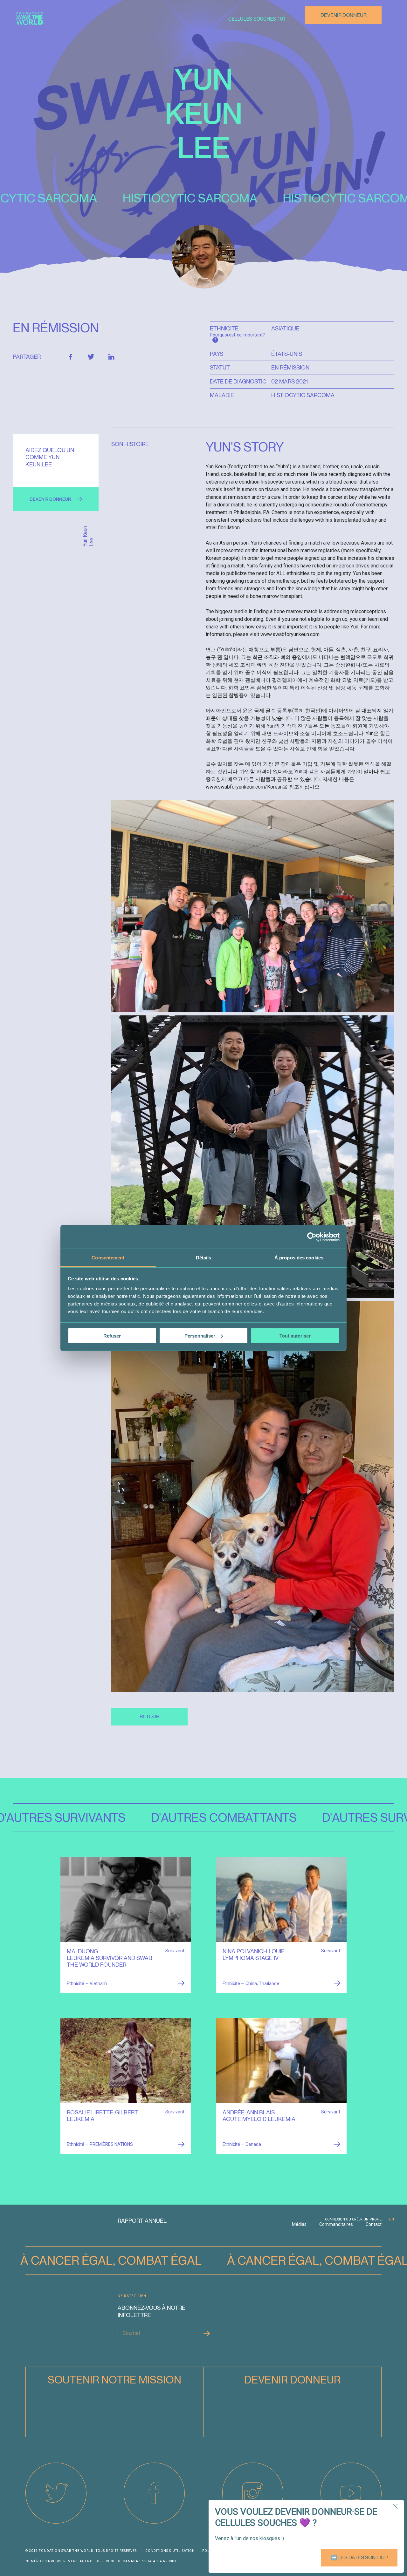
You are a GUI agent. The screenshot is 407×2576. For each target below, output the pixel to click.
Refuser (112, 1335)
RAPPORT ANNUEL (142, 2221)
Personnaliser (200, 1335)
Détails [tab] (204, 1258)
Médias (299, 2224)
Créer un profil (367, 2219)
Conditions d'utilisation (170, 2551)
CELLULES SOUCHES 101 (257, 19)
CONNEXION (335, 2219)
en (392, 2219)
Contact (374, 2224)
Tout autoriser (295, 1335)
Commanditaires (336, 2224)
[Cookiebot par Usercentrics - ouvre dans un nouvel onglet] (312, 1237)
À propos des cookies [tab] (299, 1258)
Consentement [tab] (108, 1258)
